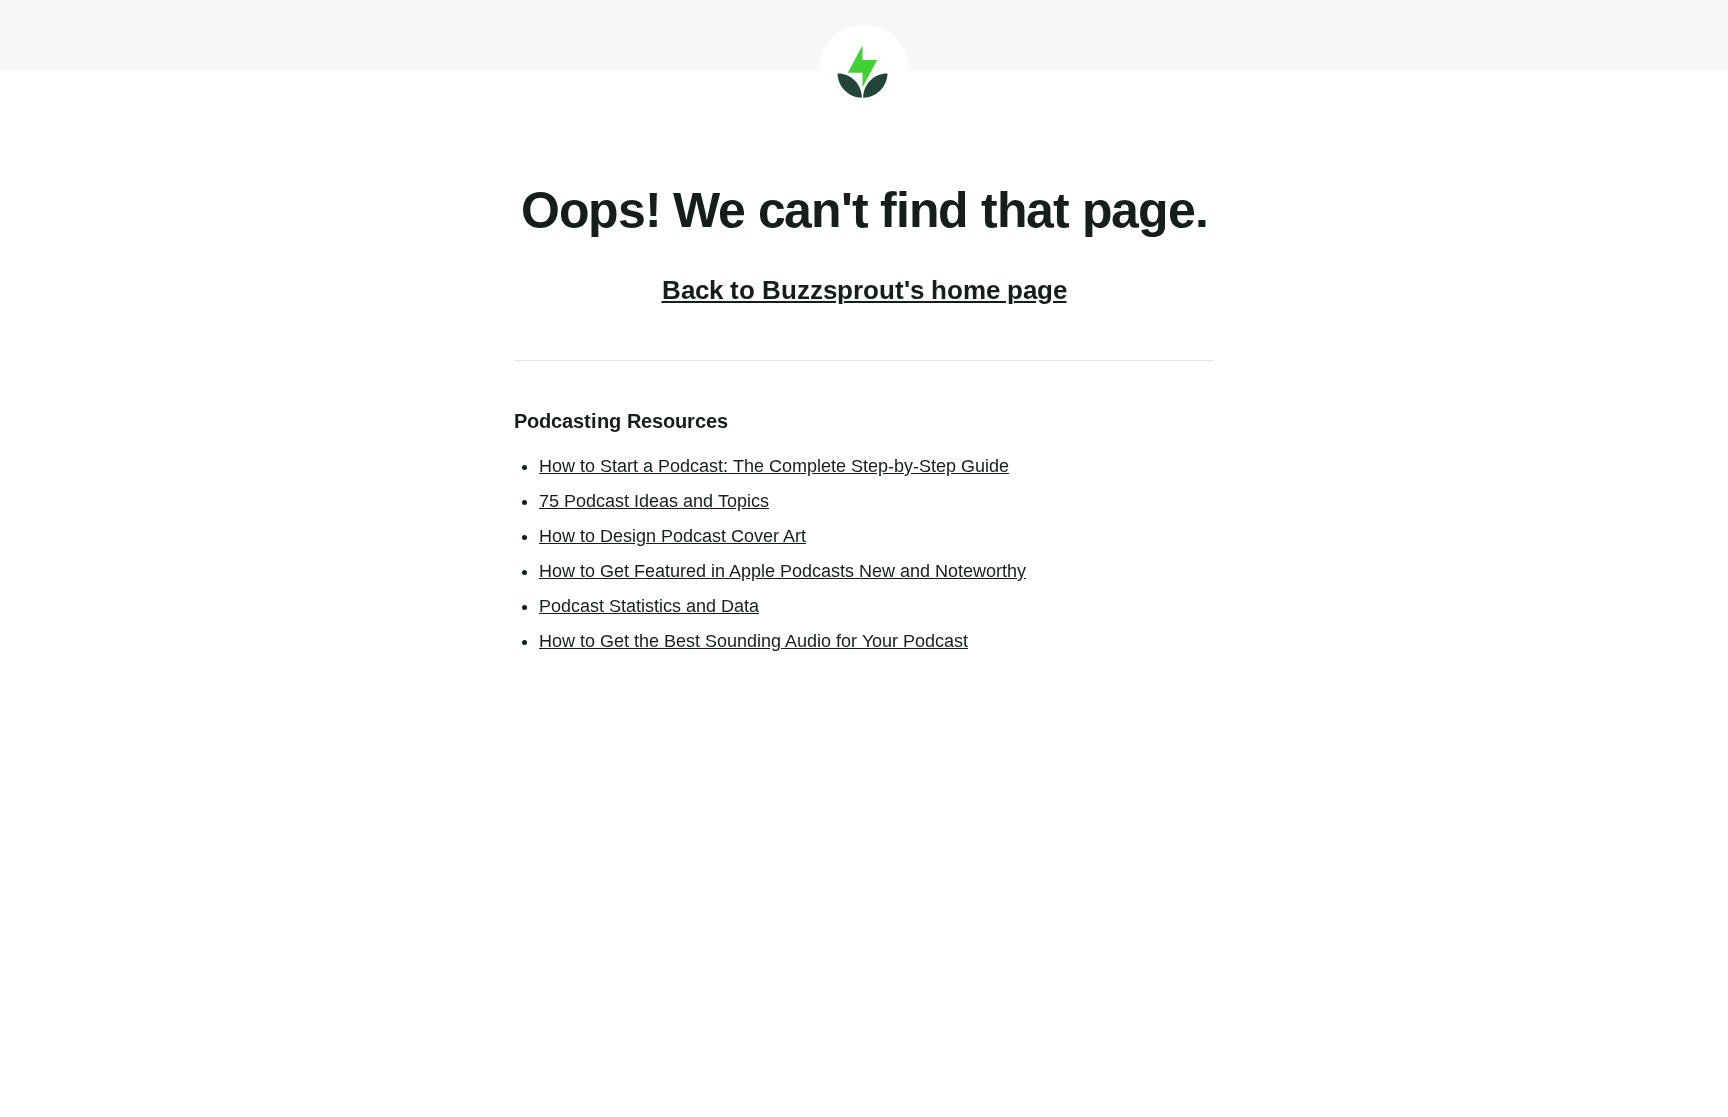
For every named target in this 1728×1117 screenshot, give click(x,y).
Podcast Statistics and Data (649, 606)
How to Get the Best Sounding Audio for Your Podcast (753, 641)
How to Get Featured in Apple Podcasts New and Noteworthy (782, 571)
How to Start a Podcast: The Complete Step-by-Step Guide (774, 466)
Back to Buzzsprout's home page (864, 290)
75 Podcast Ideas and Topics (654, 501)
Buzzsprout (864, 70)
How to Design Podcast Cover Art (672, 536)
